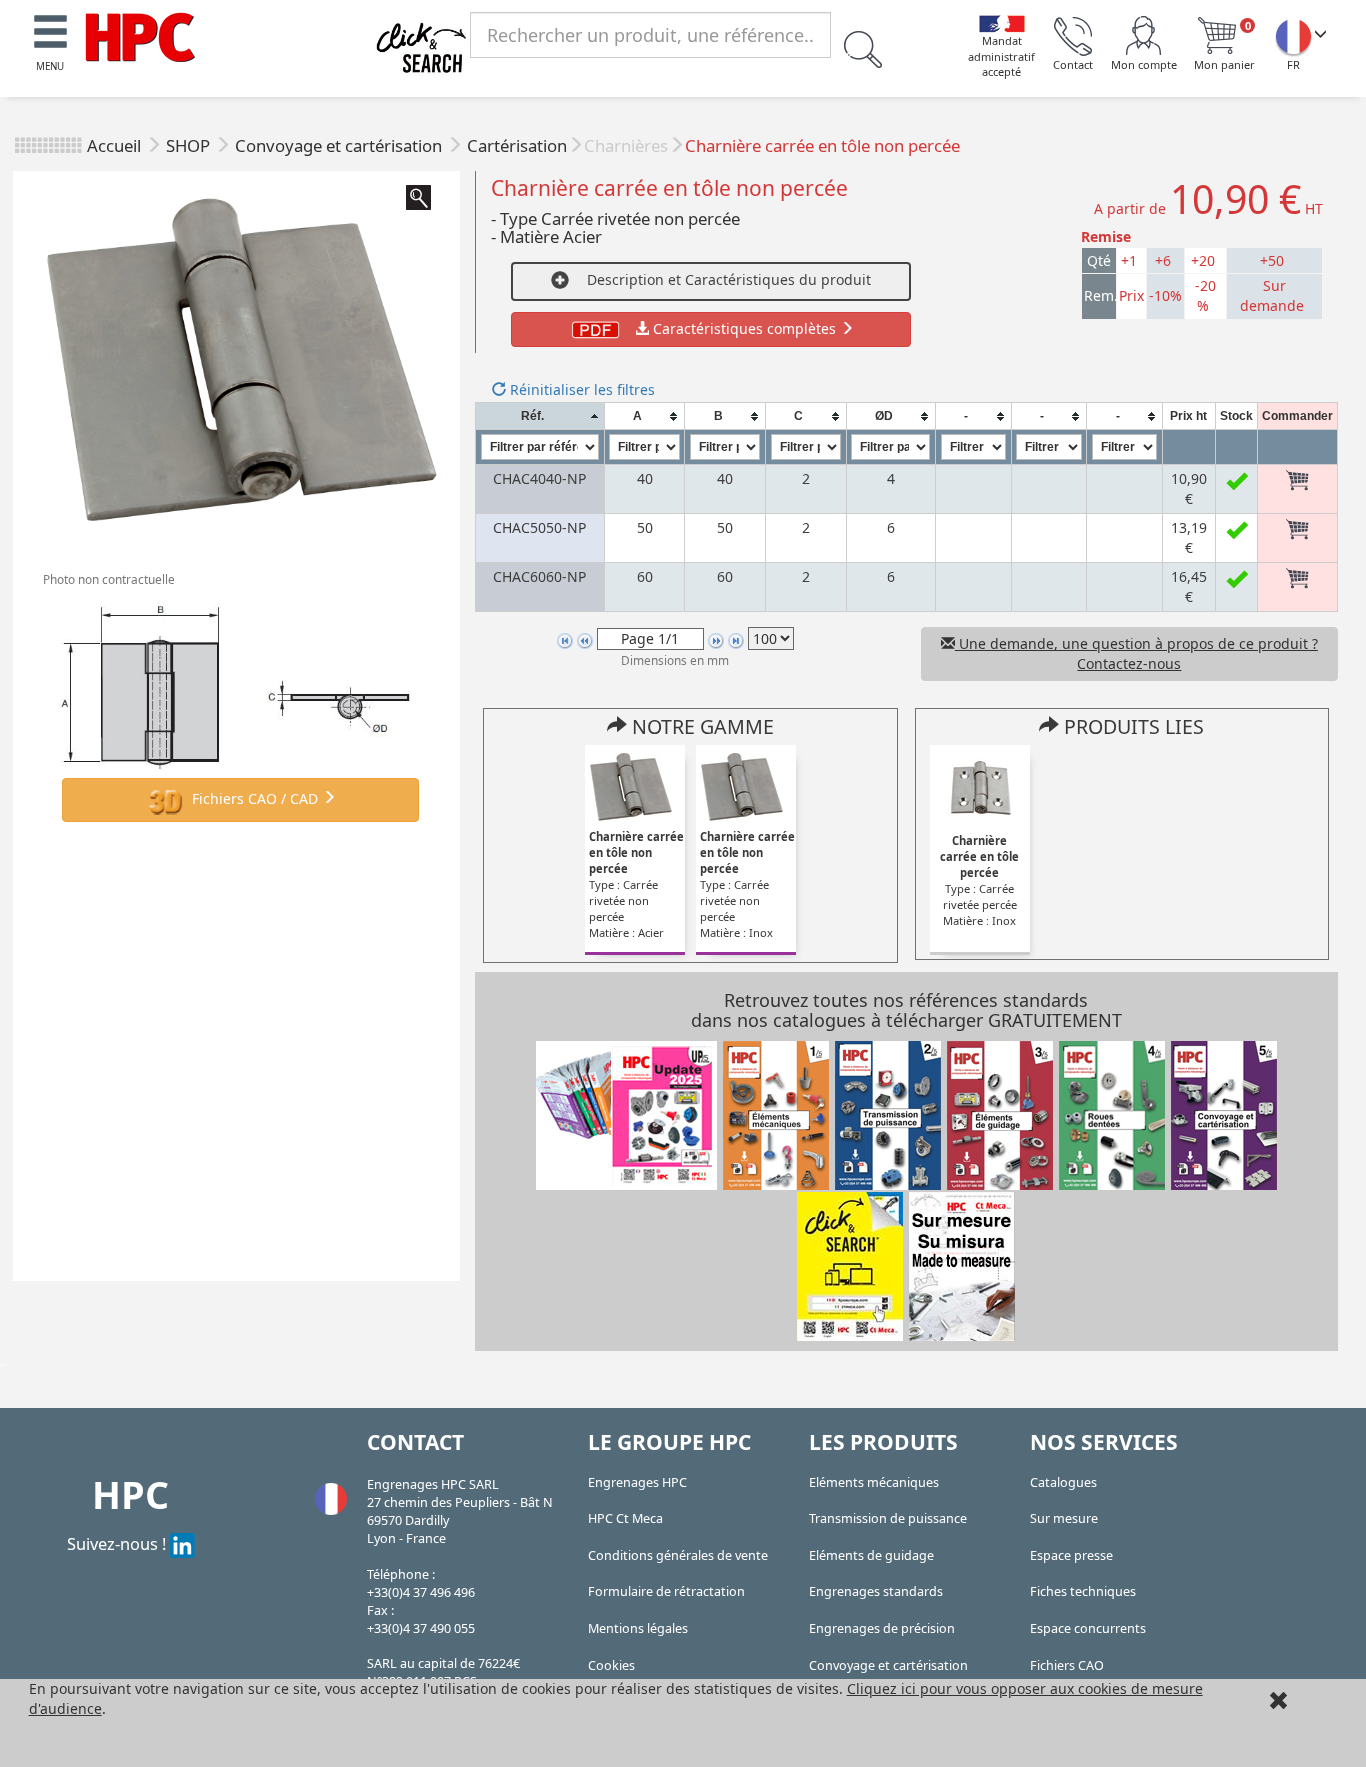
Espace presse (1071, 1555)
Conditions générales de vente (678, 1555)
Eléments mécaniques (874, 1482)
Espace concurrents (1088, 1628)
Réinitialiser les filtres (580, 389)
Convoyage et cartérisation (340, 145)
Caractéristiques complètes (744, 328)
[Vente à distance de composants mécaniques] (140, 35)
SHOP (190, 145)
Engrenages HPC (637, 1482)
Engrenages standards (876, 1591)
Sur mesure (1064, 1518)
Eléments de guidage (871, 1555)
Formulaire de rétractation (666, 1591)
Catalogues (1063, 1482)
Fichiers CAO (1067, 1665)
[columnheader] (539, 416)
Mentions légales (638, 1628)
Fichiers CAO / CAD (255, 797)
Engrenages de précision (882, 1628)
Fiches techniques (1083, 1591)
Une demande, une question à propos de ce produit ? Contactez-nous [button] (1136, 653)
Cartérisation (517, 145)
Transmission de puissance (888, 1518)
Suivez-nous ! (118, 1543)
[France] (1293, 36)
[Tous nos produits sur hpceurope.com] (850, 1265)
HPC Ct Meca (625, 1518)
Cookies (611, 1665)
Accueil (114, 145)
